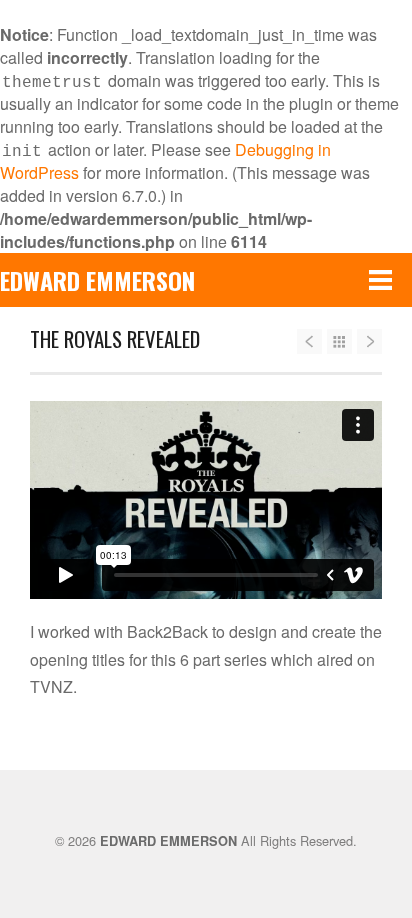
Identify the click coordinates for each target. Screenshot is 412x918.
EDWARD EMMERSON (97, 280)
